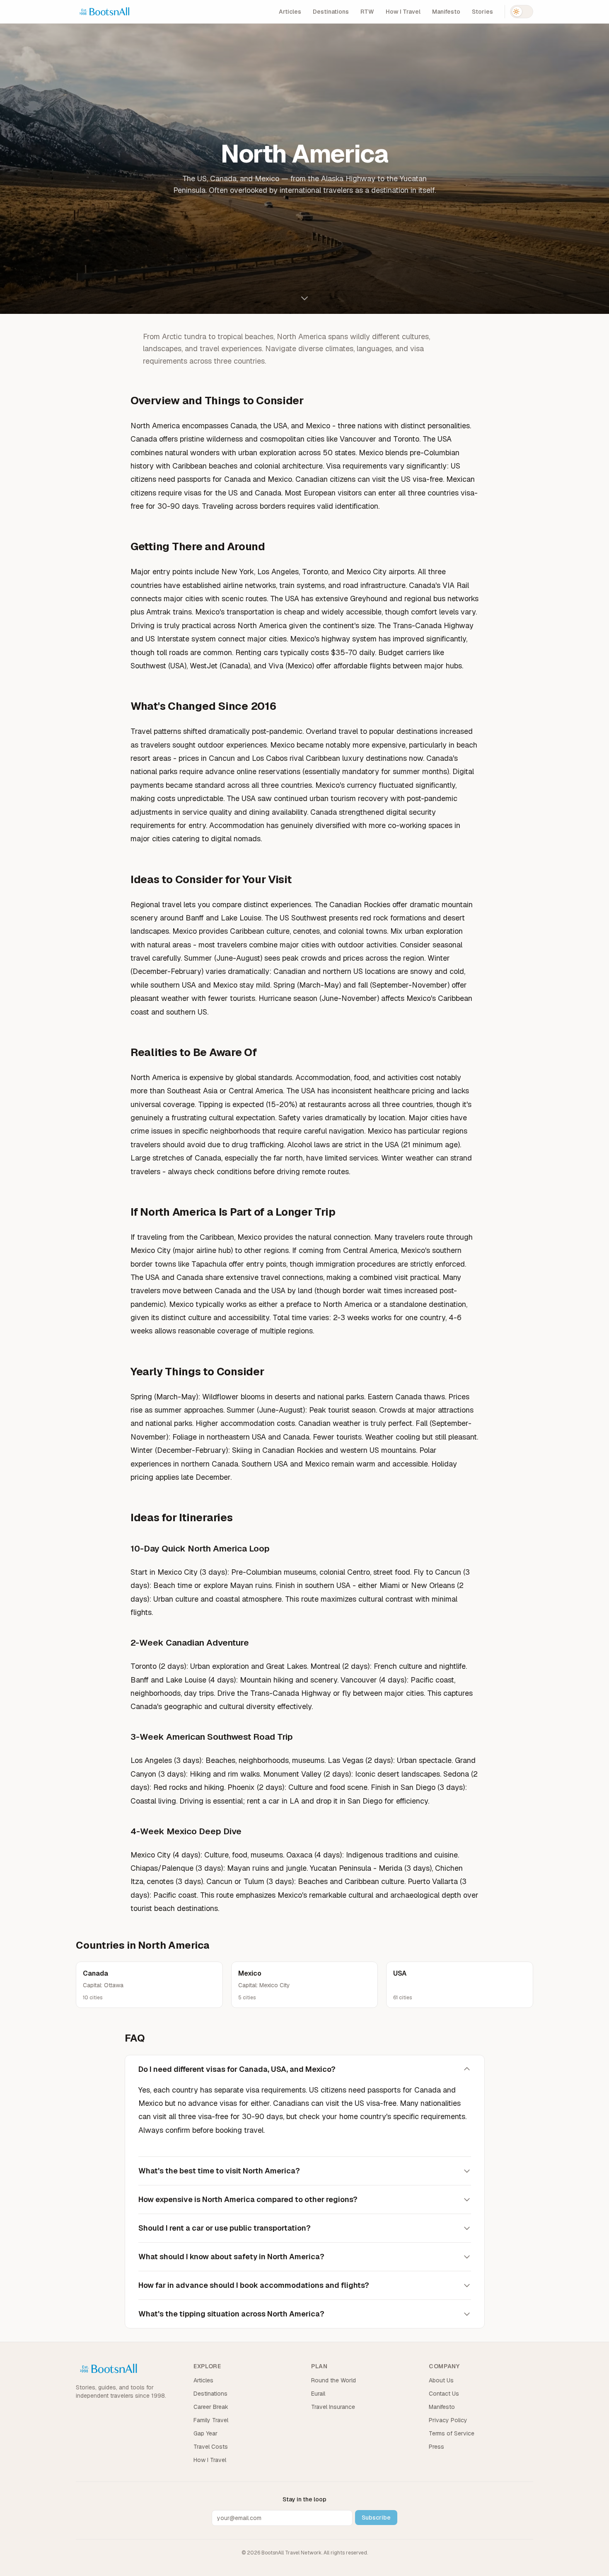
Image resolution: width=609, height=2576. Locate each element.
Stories (482, 12)
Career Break (211, 2407)
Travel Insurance (333, 2407)
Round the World (333, 2380)
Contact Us (444, 2394)
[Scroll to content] (304, 298)
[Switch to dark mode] (522, 12)
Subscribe (376, 2518)
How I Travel (403, 12)
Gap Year (205, 2433)
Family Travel (211, 2420)
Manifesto (446, 12)
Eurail (318, 2394)
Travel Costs (211, 2447)
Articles (290, 12)
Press (436, 2447)
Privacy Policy (448, 2420)
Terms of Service (452, 2433)
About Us (441, 2380)
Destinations (331, 12)
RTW (367, 12)
